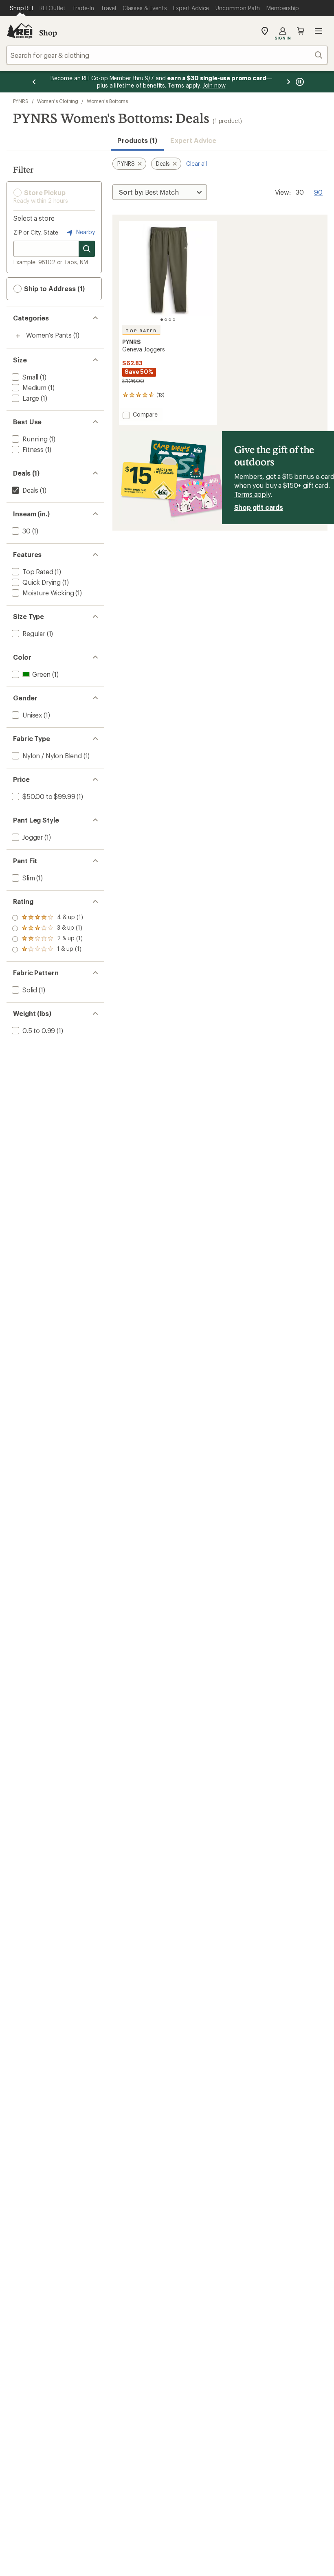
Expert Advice (193, 140)
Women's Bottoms (107, 101)
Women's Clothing (58, 101)
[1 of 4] (162, 320)
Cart (301, 31)
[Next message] (288, 82)
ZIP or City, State (36, 232)
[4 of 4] (174, 320)
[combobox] (167, 55)
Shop (48, 33)
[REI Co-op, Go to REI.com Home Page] (20, 31)
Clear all (197, 163)
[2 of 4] (166, 320)
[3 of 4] (170, 320)
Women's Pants (49, 335)
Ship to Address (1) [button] (54, 289)
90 (318, 191)
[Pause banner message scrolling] (299, 82)
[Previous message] (34, 82)
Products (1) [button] (137, 140)
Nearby (85, 232)
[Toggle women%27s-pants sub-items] (18, 336)
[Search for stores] (87, 249)
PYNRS (21, 101)
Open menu (319, 31)
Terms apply (252, 494)
